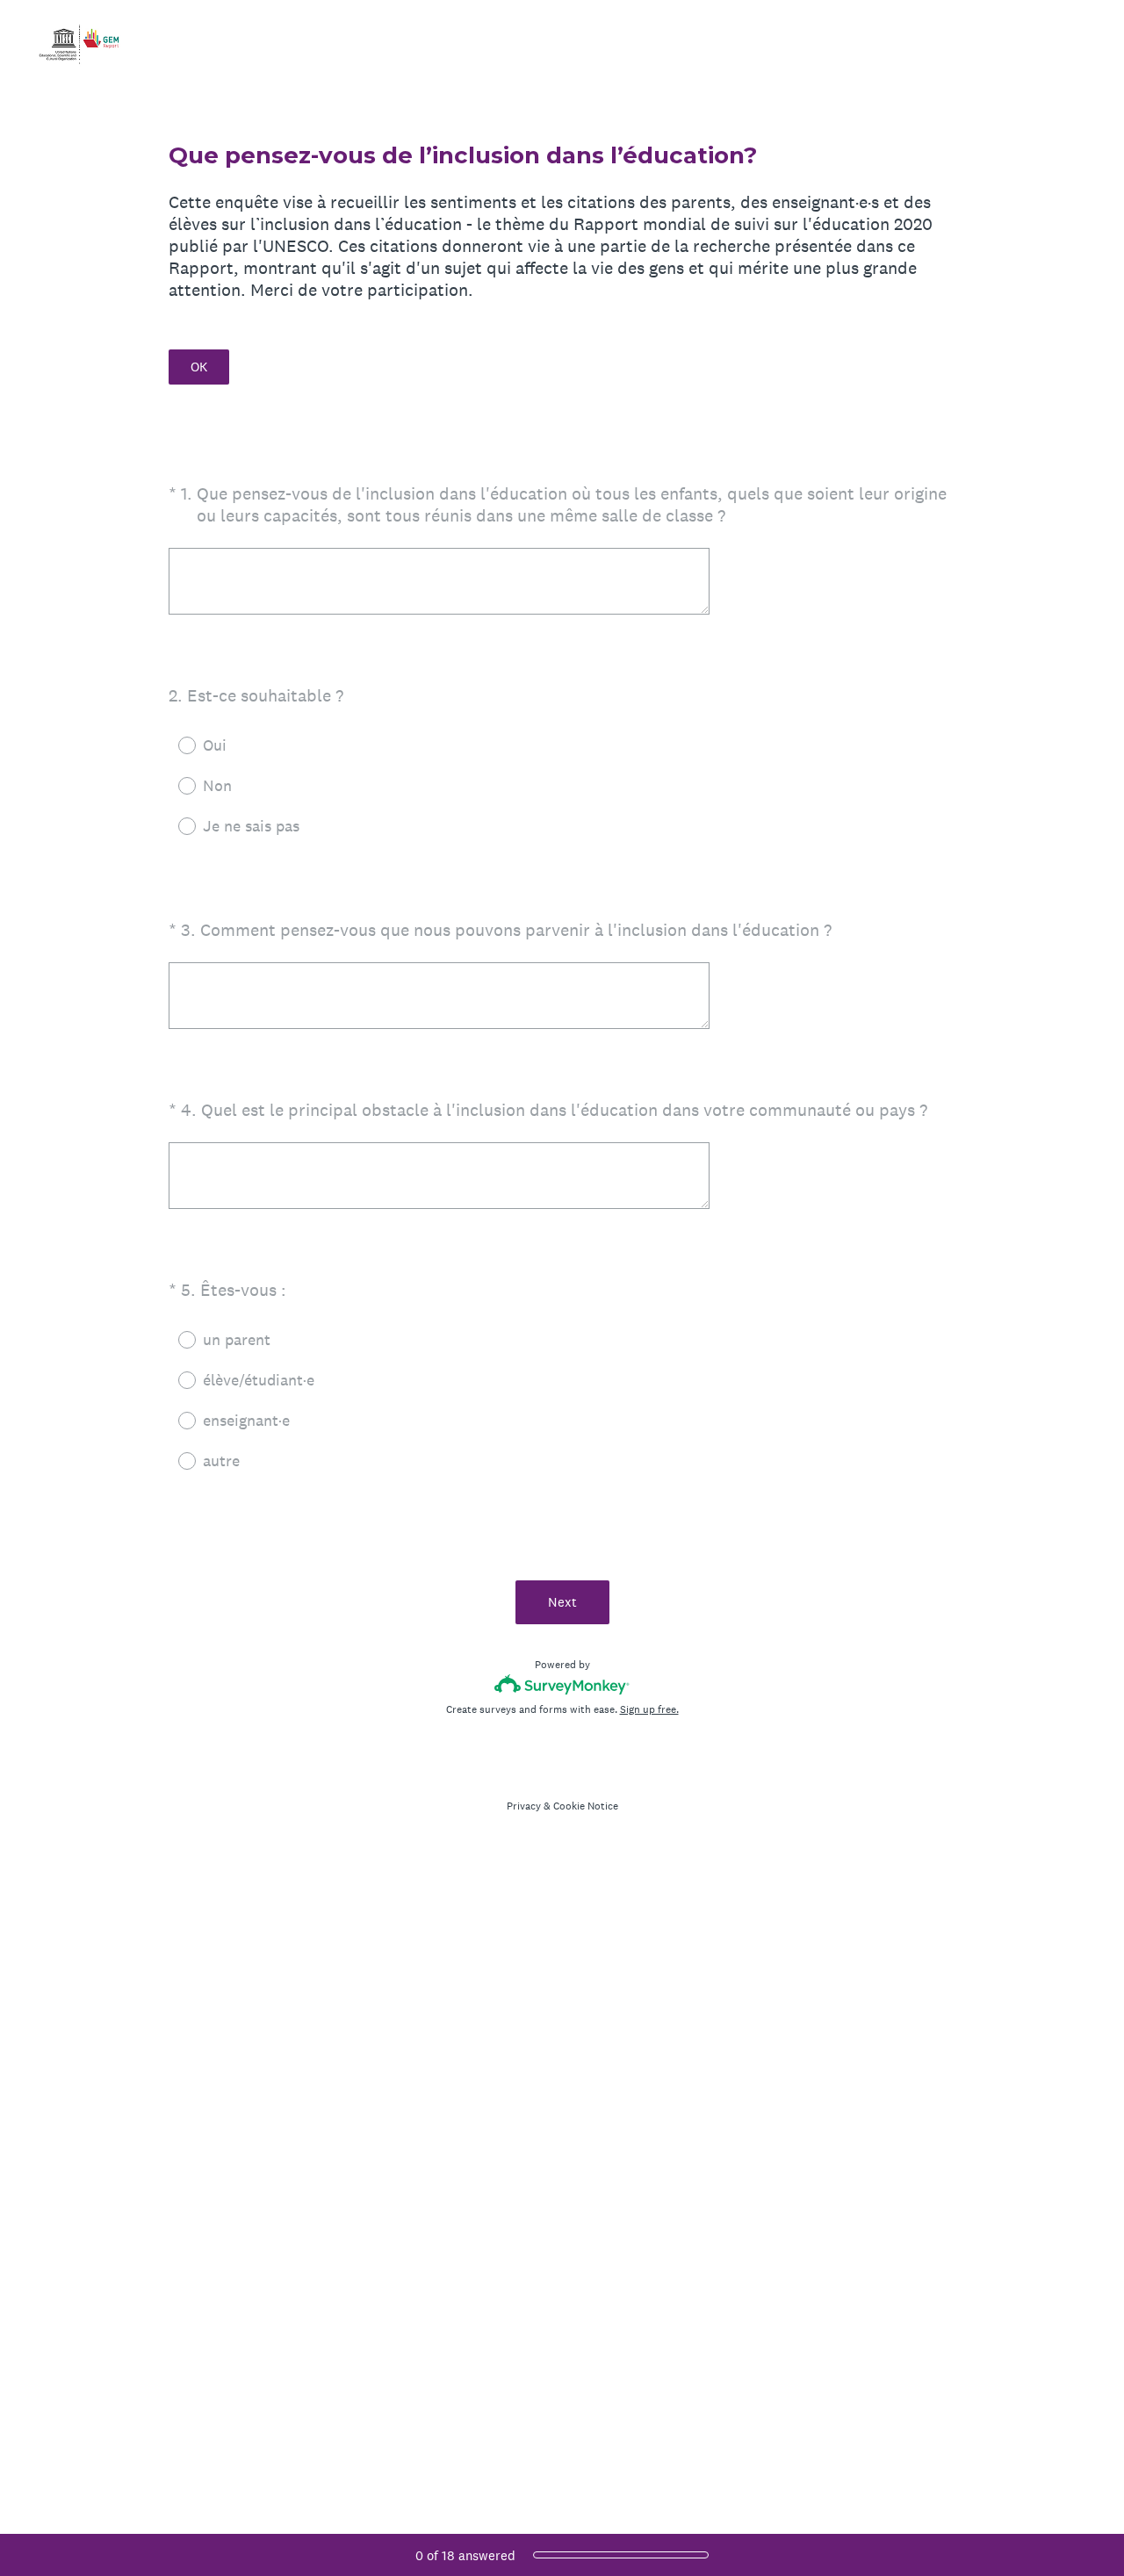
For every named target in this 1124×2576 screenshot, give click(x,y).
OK (199, 367)
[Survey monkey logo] (562, 1684)
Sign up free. (649, 1709)
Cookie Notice (586, 1806)
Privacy (524, 1806)
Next (562, 1602)
